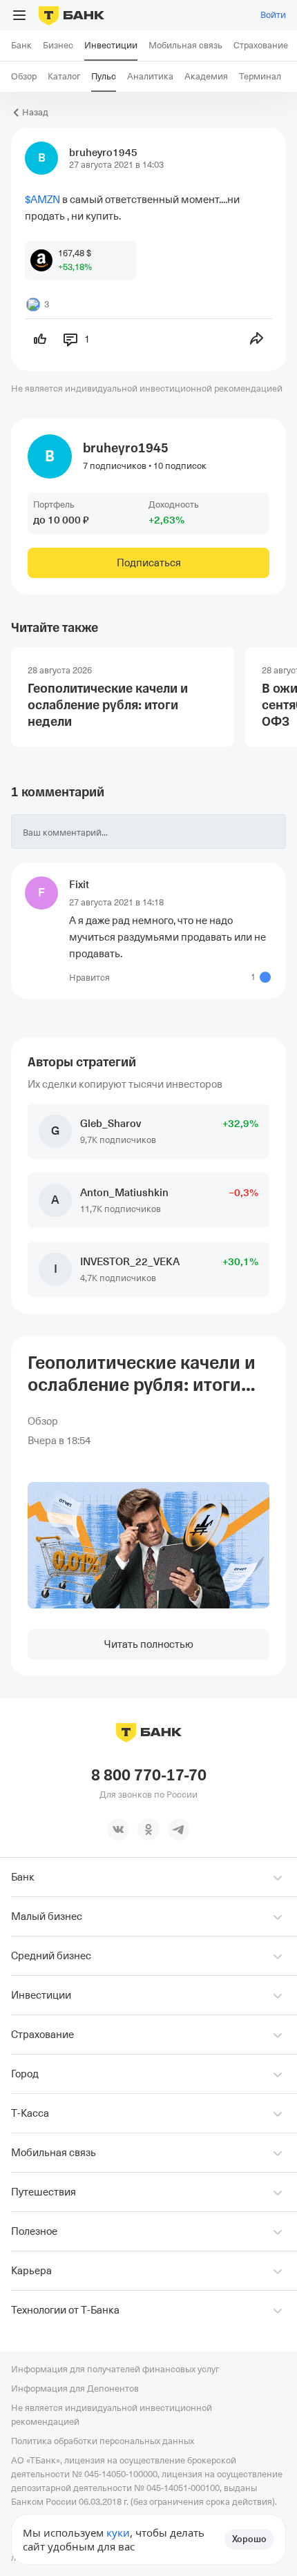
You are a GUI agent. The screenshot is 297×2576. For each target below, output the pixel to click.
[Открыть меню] (19, 15)
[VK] (118, 1829)
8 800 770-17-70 (149, 1776)
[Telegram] (179, 1829)
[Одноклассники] (148, 1829)
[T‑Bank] (71, 15)
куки (118, 2532)
